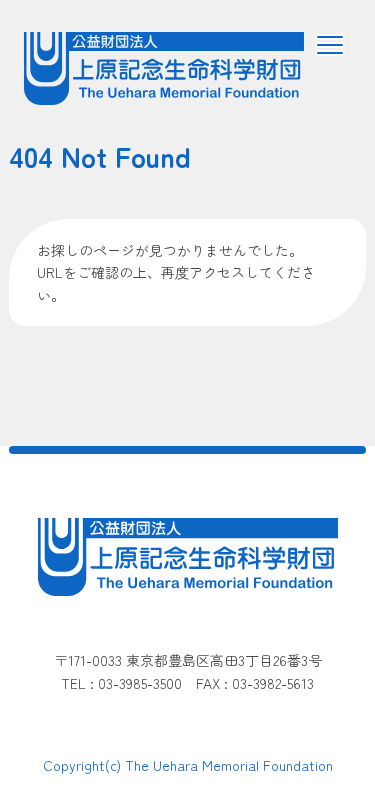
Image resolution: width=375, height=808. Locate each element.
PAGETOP (303, 739)
